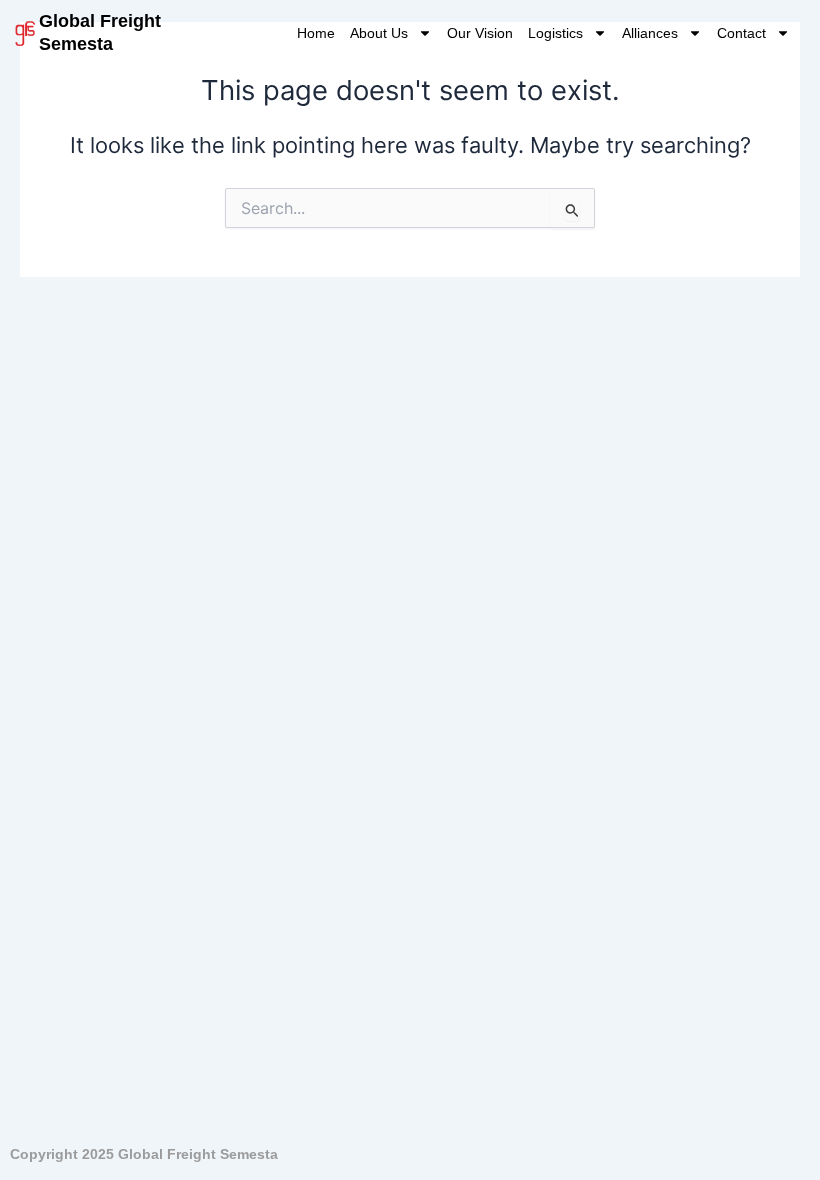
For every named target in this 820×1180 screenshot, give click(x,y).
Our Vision (480, 33)
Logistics (555, 33)
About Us (379, 33)
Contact (741, 33)
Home (316, 33)
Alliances (650, 33)
